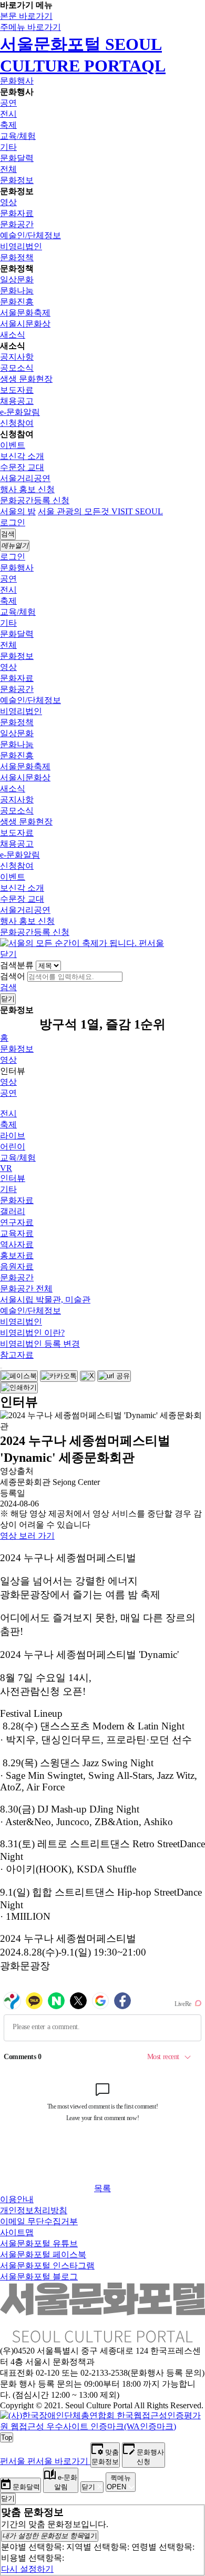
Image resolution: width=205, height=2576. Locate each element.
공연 (8, 103)
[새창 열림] (19, 1376)
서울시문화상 (25, 324)
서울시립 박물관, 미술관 (45, 1300)
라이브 (13, 1136)
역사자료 (17, 1244)
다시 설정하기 (27, 2569)
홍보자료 (17, 1255)
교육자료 (17, 1233)
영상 (8, 202)
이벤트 (13, 445)
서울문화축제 (25, 313)
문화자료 (17, 213)
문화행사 (17, 81)
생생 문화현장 (26, 379)
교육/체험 (18, 136)
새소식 (13, 335)
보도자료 (17, 390)
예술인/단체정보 (30, 235)
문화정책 (17, 257)
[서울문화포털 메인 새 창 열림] (102, 2338)
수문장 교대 (22, 467)
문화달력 (17, 158)
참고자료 (17, 1355)
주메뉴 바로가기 (30, 27)
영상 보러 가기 (27, 1536)
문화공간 (17, 224)
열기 (50, 2536)
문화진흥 (17, 302)
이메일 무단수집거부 (39, 2221)
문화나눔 (17, 291)
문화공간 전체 (26, 1289)
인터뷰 (13, 1178)
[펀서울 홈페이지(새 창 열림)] (82, 943)
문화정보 (17, 180)
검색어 (13, 976)
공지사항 (17, 357)
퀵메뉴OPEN (119, 2482)
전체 (8, 169)
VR (6, 1168)
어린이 (13, 1147)
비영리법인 (21, 246)
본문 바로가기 (26, 16)
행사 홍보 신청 (27, 489)
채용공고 (17, 401)
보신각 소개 (22, 456)
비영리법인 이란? (32, 1333)
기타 (8, 147)
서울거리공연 (25, 478)
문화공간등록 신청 (35, 500)
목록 (102, 2188)
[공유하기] (1, 1368)
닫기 (8, 954)
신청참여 (17, 423)
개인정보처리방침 (34, 2210)
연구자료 (17, 1222)
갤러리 (13, 1211)
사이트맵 (17, 2232)
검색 (8, 987)
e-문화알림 (20, 412)
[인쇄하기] (19, 1388)
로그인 (13, 522)
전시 (8, 114)
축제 (8, 125)
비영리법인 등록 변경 (40, 1344)
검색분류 (17, 965)
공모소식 (17, 368)
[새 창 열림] (102, 2426)
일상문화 (17, 279)
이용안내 (17, 2199)
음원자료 (17, 1266)
